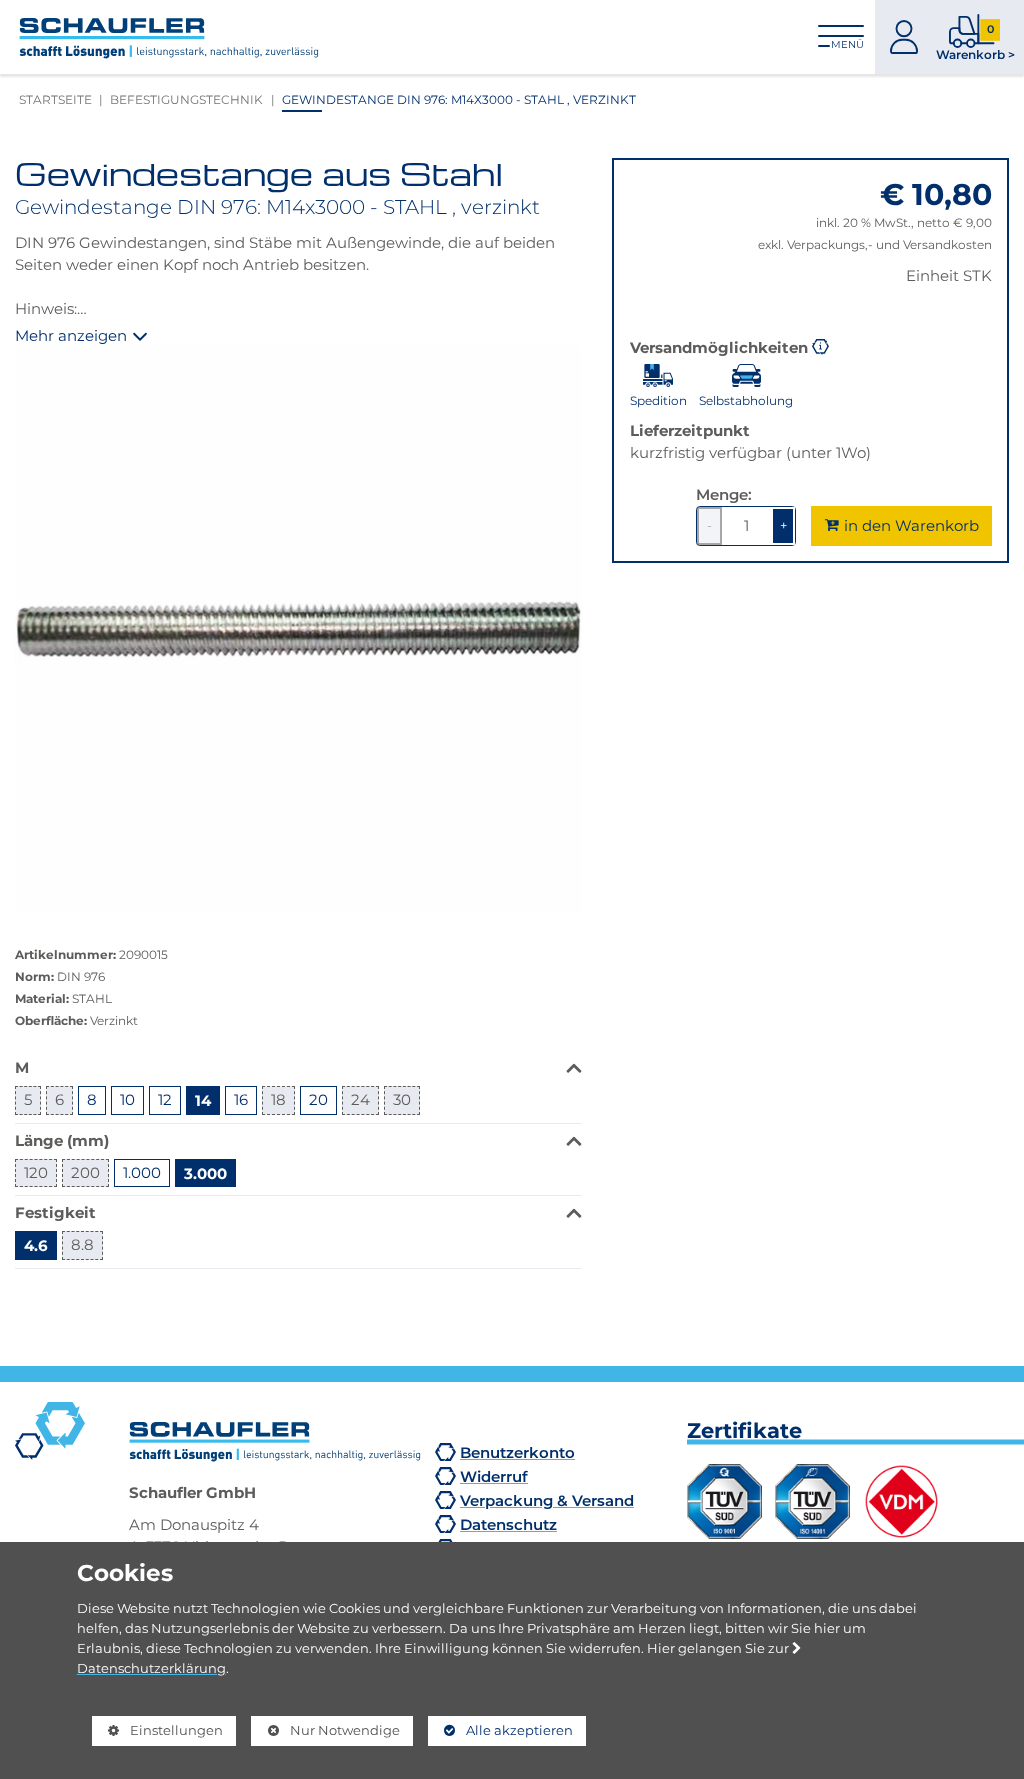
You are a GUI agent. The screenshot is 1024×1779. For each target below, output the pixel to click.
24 (360, 1099)
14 (203, 1100)
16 (241, 1099)
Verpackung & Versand (547, 1500)
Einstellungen (157, 1734)
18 (278, 1099)
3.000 (205, 1173)
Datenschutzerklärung (151, 1668)
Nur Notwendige (325, 1734)
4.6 (36, 1245)
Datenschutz (508, 1524)
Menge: (724, 494)
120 (36, 1172)
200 (85, 1172)
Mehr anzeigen (71, 336)
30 (402, 1099)
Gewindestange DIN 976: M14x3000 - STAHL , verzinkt (459, 99)
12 (165, 1099)
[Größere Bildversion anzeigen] (298, 628)
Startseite (55, 99)
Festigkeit (55, 1212)
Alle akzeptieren (500, 1730)
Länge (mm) (62, 1140)
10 (127, 1099)
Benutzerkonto (517, 1452)
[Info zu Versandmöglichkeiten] (821, 345)
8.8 (82, 1244)
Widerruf (494, 1476)
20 (318, 1099)
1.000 (142, 1172)
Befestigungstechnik (186, 99)
